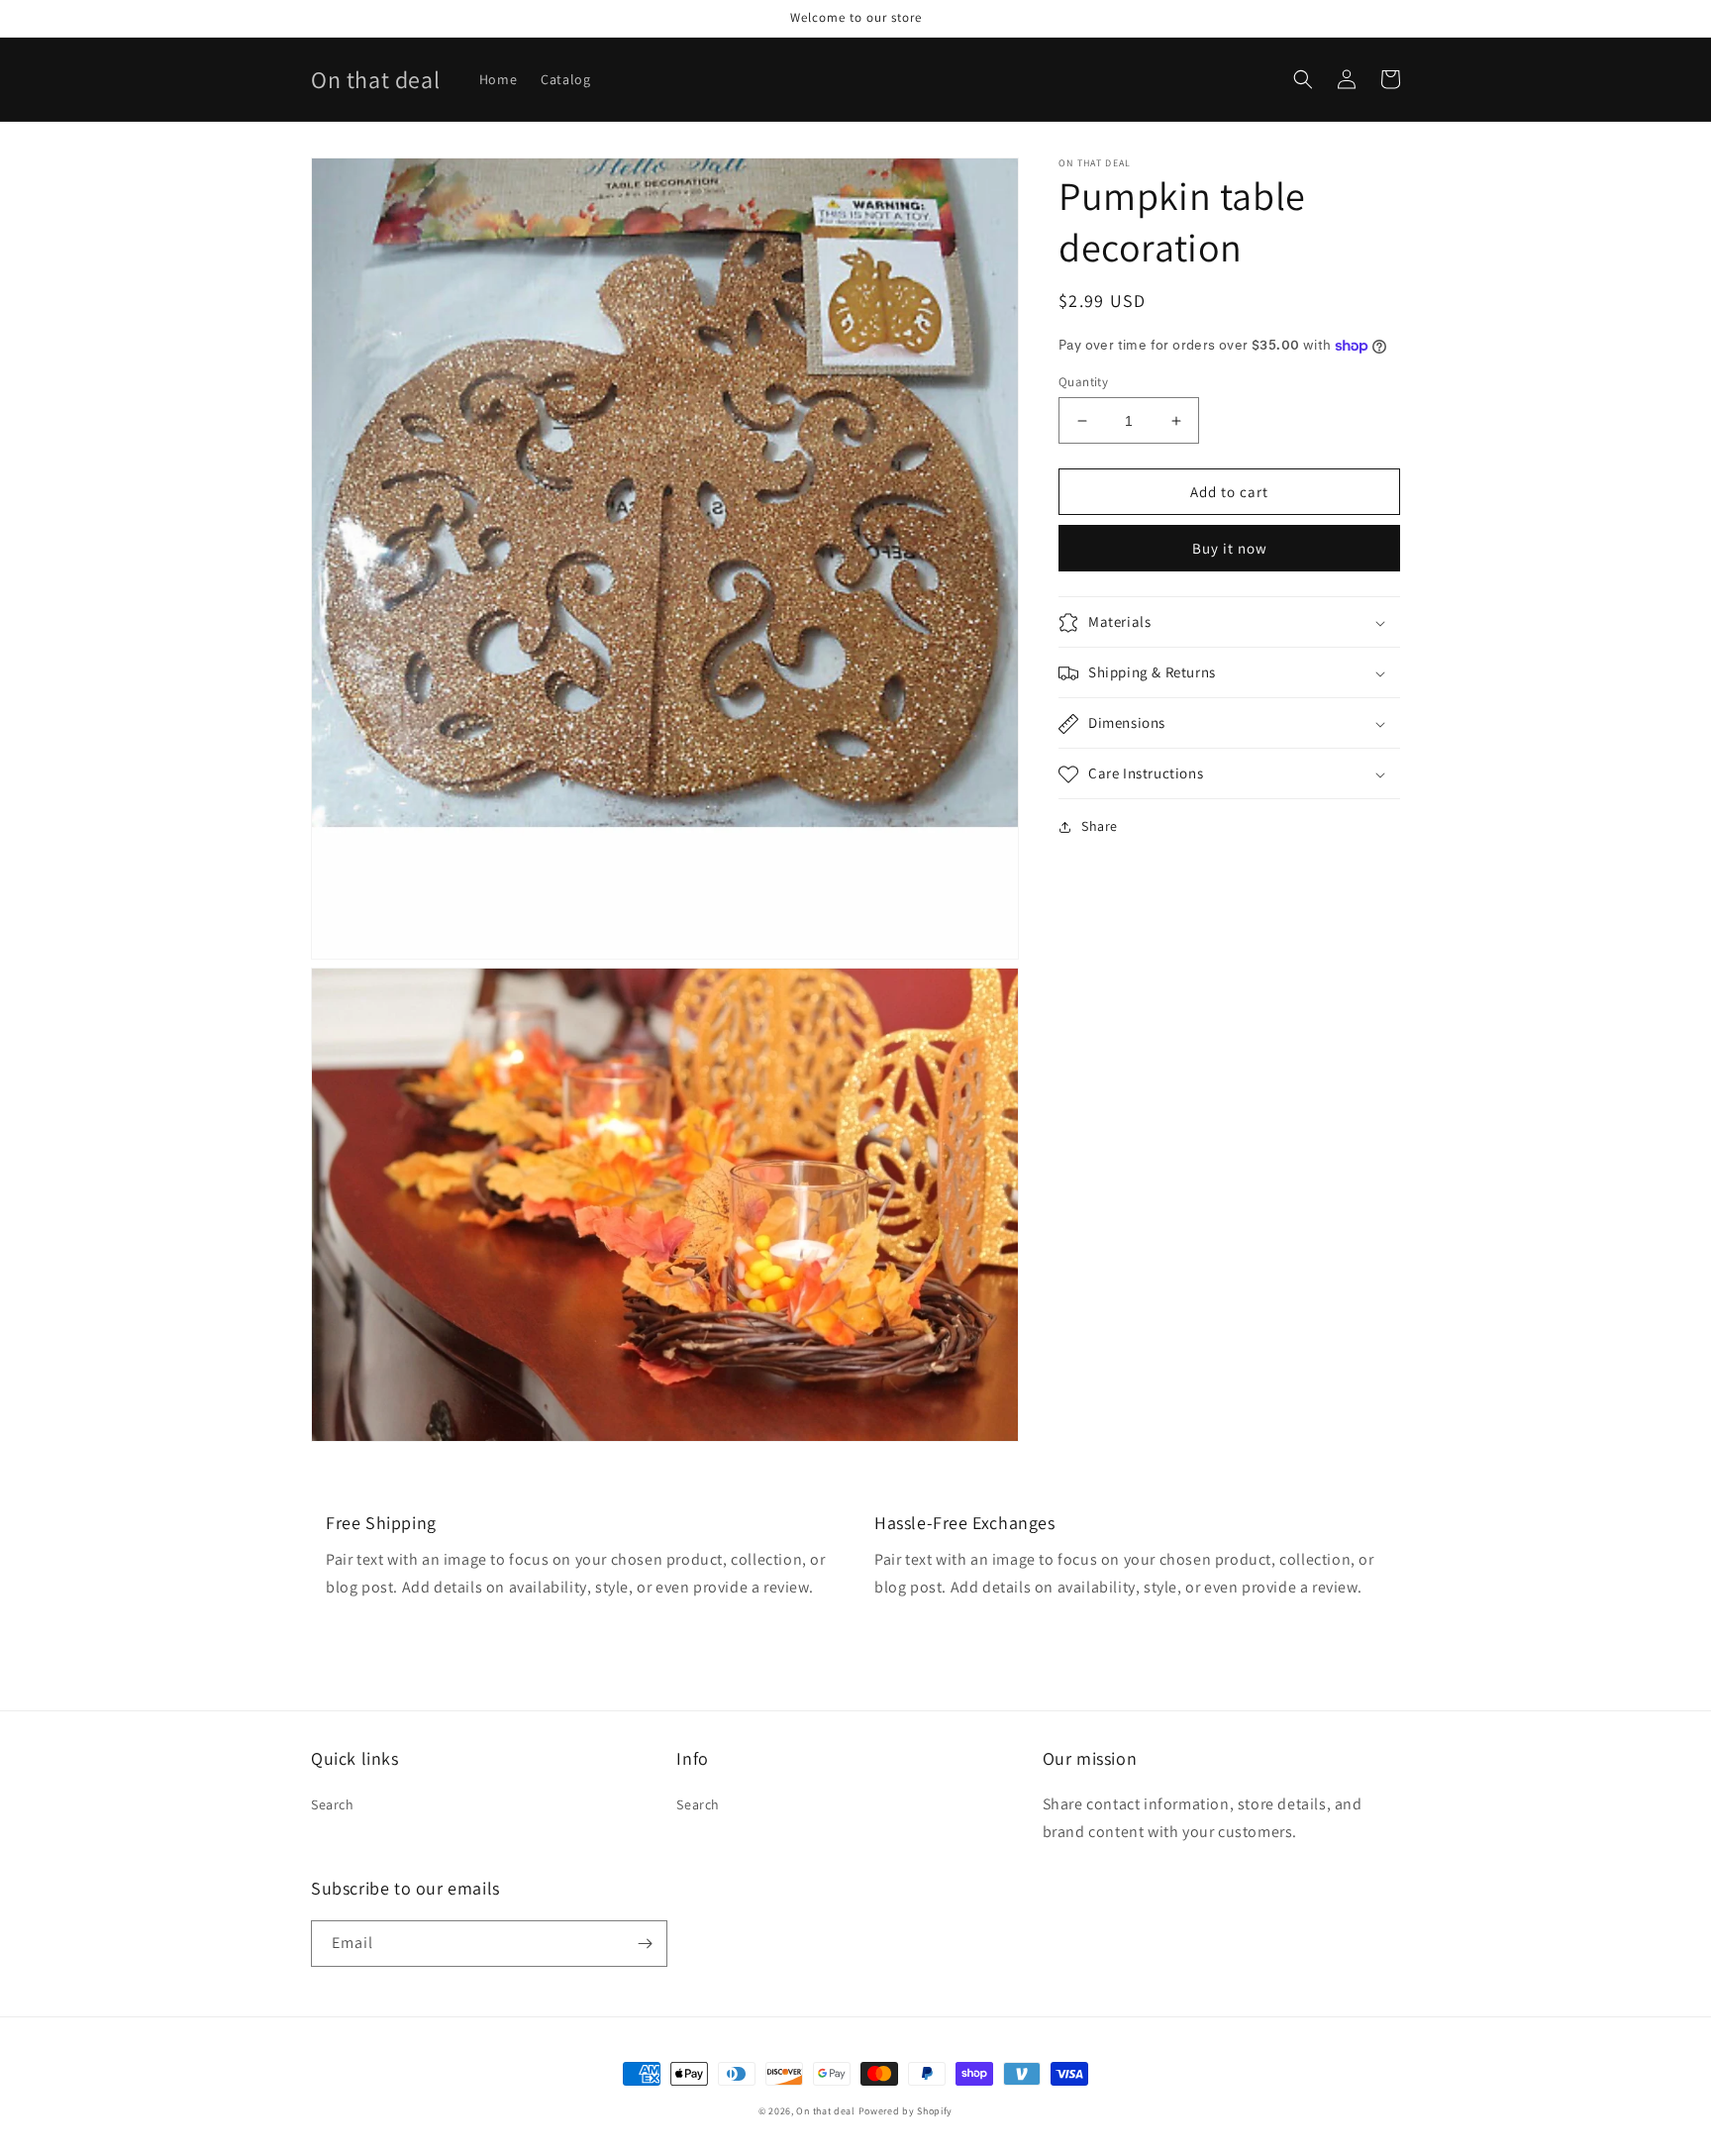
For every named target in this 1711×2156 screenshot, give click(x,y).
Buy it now (1230, 549)
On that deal (825, 2111)
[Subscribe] (645, 1944)
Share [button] (1100, 827)
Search (333, 1804)
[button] (1303, 79)
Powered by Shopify (906, 2111)
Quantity (1083, 382)
